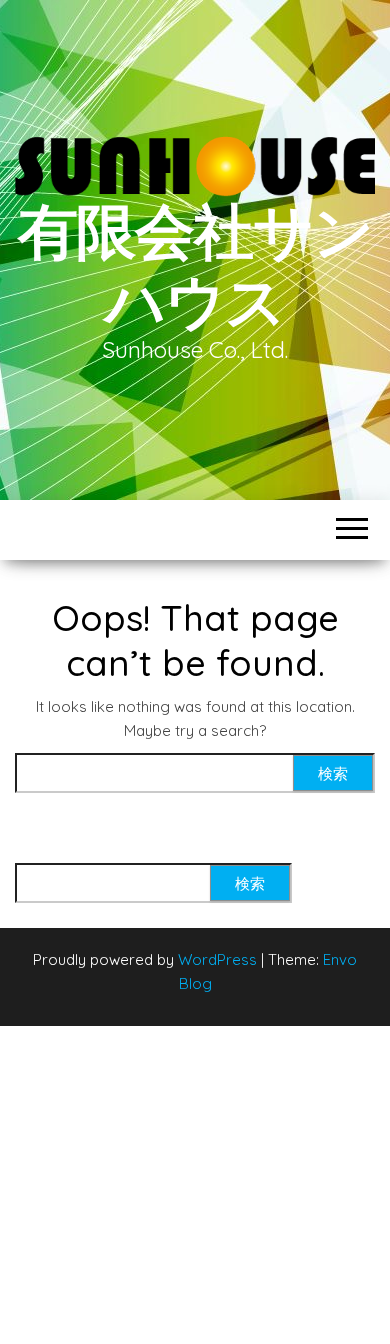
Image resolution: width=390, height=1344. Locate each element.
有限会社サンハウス (195, 265)
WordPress (217, 959)
